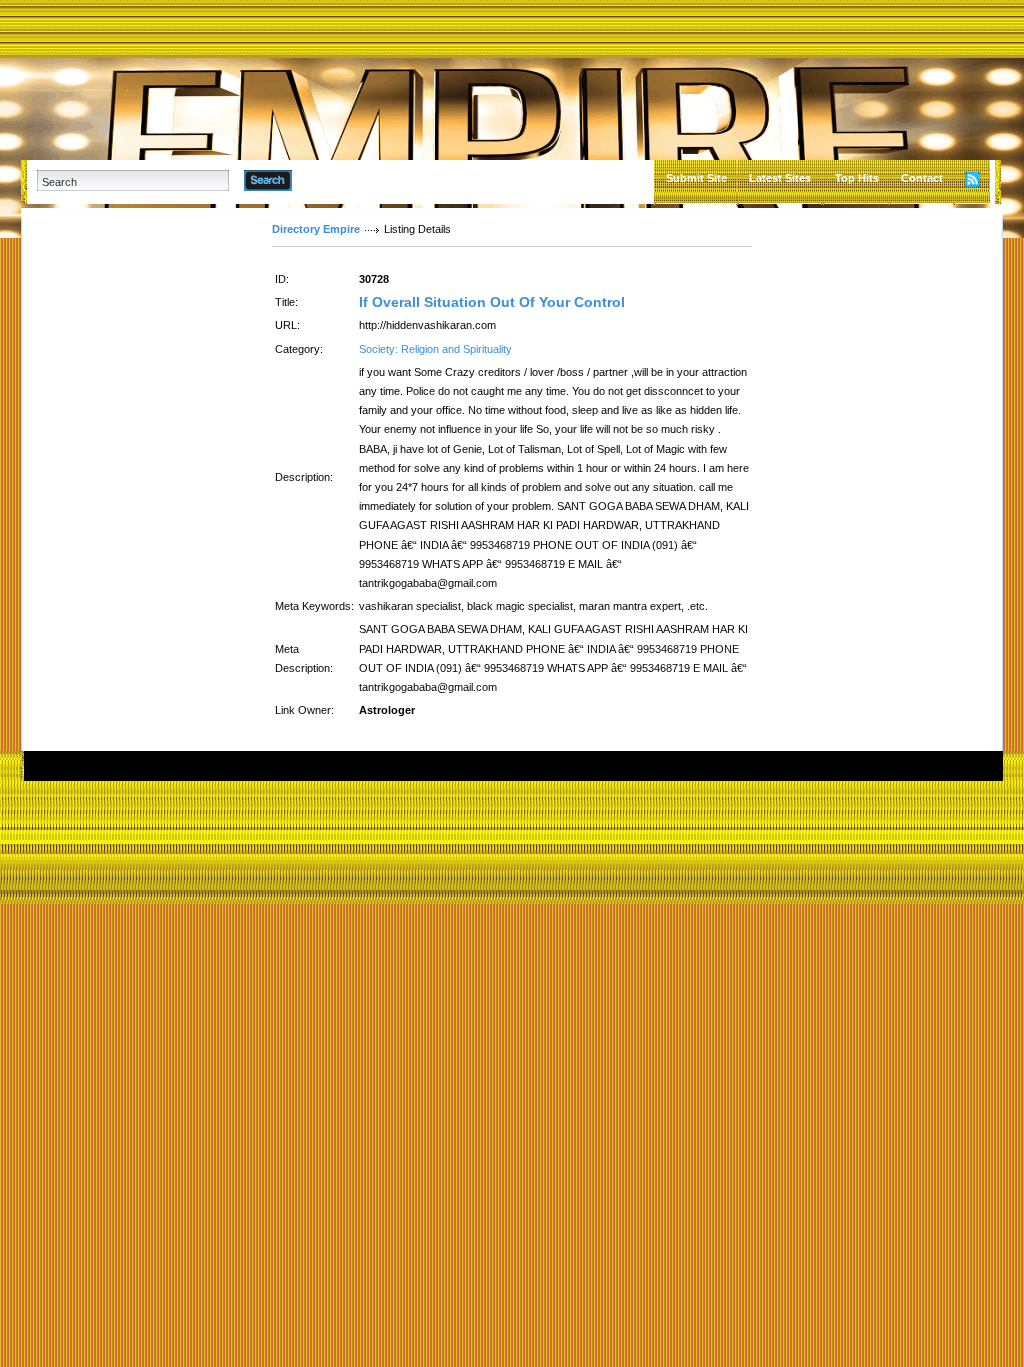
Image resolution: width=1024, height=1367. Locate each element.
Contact (922, 178)
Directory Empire (316, 229)
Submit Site (696, 178)
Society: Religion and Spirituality (435, 349)
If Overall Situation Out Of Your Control (492, 302)
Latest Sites (780, 178)
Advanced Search (343, 180)
